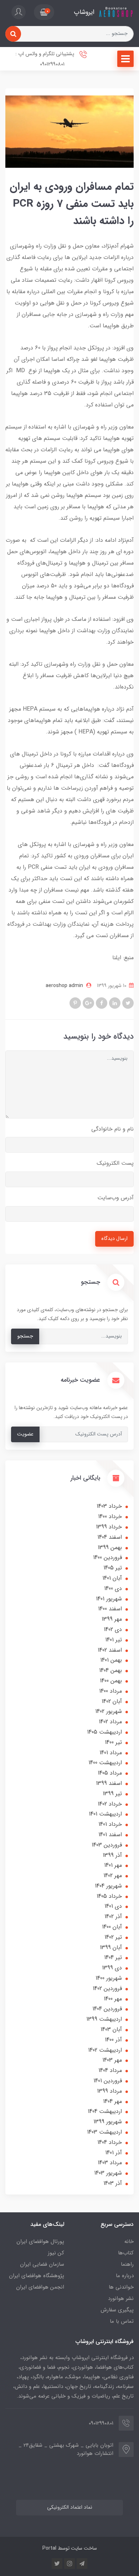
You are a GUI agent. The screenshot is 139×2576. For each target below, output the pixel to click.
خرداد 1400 (110, 1516)
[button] (44, 12)
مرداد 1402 (110, 1722)
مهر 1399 (112, 1619)
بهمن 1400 (111, 1681)
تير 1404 (113, 1957)
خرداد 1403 (109, 1506)
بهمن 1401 (111, 1660)
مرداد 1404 (110, 2070)
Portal (49, 2548)
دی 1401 (113, 1906)
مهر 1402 (113, 1876)
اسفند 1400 (110, 1609)
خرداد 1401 (110, 1824)
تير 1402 (113, 1937)
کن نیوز (56, 2253)
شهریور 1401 (109, 1599)
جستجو (25, 1336)
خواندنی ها (121, 2287)
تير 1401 (114, 1640)
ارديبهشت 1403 (104, 2132)
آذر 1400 (113, 2040)
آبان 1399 (111, 1947)
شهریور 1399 (108, 2122)
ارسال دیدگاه (114, 1239)
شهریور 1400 (109, 1978)
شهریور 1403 (108, 2173)
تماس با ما (122, 2321)
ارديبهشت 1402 (105, 2050)
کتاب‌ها (126, 2253)
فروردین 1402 (107, 1988)
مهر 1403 (112, 2060)
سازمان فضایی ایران (42, 2264)
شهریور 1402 (109, 1711)
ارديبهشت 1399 (104, 2019)
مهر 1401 (113, 1865)
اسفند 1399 (109, 1783)
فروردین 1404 (107, 2009)
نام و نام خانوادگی (112, 1129)
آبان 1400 (112, 1927)
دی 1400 (113, 1588)
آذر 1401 (114, 2153)
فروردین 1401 (108, 2081)
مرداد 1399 (109, 2091)
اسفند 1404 (110, 1537)
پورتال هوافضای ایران (40, 2242)
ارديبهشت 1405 (104, 1732)
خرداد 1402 (110, 1804)
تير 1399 (112, 1794)
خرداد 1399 (109, 1527)
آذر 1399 (112, 1855)
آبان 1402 (112, 1701)
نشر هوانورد (121, 2299)
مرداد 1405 (110, 1773)
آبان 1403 (111, 2029)
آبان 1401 (112, 1578)
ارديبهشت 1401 (105, 1814)
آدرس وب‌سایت (115, 1198)
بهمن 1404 (110, 1670)
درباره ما (125, 2276)
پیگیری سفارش (117, 2310)
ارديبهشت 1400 (105, 1763)
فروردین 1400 (107, 1557)
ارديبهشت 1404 (105, 2111)
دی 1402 (113, 1629)
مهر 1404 (112, 2101)
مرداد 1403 (110, 2163)
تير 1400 (113, 1742)
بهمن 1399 (110, 1547)
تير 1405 (113, 1568)
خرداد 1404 (110, 2142)
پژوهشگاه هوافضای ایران (37, 2276)
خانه (129, 2242)
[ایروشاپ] (116, 12)
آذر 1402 (113, 1917)
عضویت (25, 1434)
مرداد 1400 (110, 1691)
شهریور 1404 (108, 1886)
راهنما (127, 2264)
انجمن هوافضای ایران (40, 2287)
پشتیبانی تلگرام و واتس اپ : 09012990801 (45, 59)
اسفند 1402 (110, 1650)
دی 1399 (112, 1968)
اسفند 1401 (110, 1835)
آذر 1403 (113, 2183)
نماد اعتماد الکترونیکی (70, 2507)
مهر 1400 (113, 1999)
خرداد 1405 (109, 1896)
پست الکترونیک (115, 1163)
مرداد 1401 (111, 1753)
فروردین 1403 (107, 1845)
